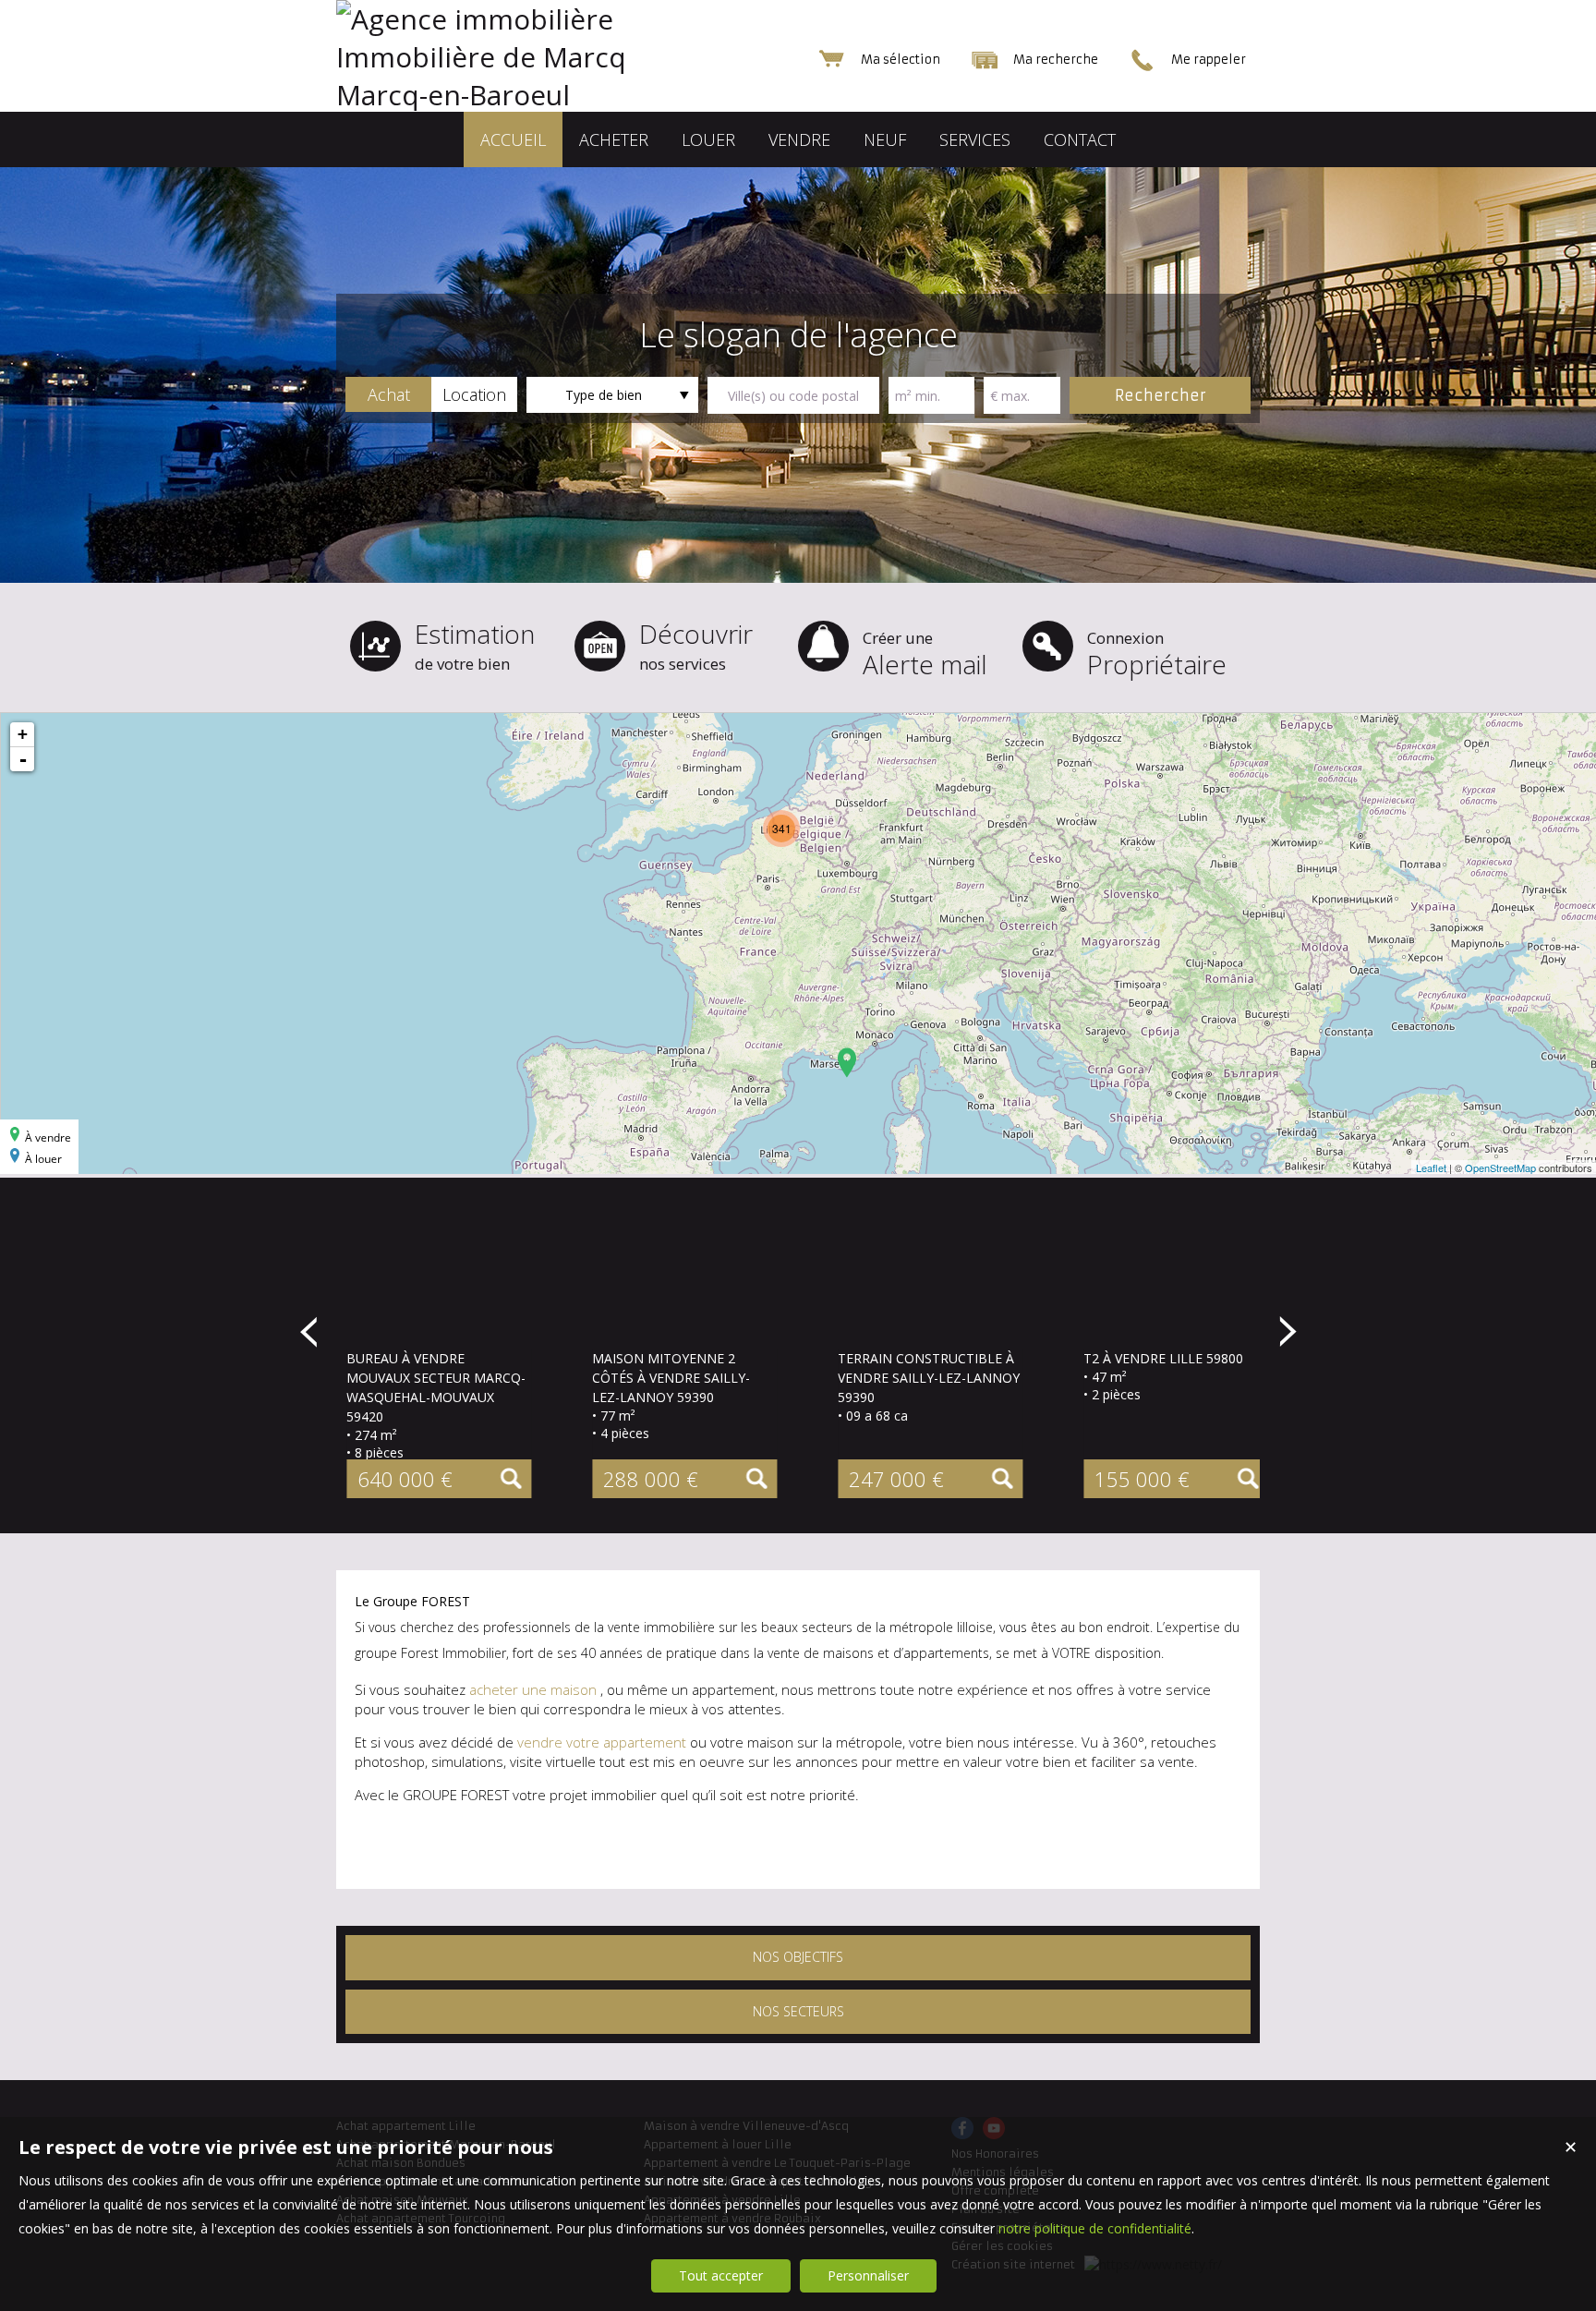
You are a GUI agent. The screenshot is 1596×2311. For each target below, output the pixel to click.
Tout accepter (721, 2275)
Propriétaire (1157, 654)
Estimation (475, 645)
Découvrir (696, 645)
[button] (388, 394)
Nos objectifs (798, 1957)
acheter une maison (535, 1689)
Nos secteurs (798, 2011)
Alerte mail (925, 654)
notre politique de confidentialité (1095, 2228)
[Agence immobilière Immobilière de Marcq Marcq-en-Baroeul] (521, 95)
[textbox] (793, 395)
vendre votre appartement (602, 1742)
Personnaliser (868, 2275)
